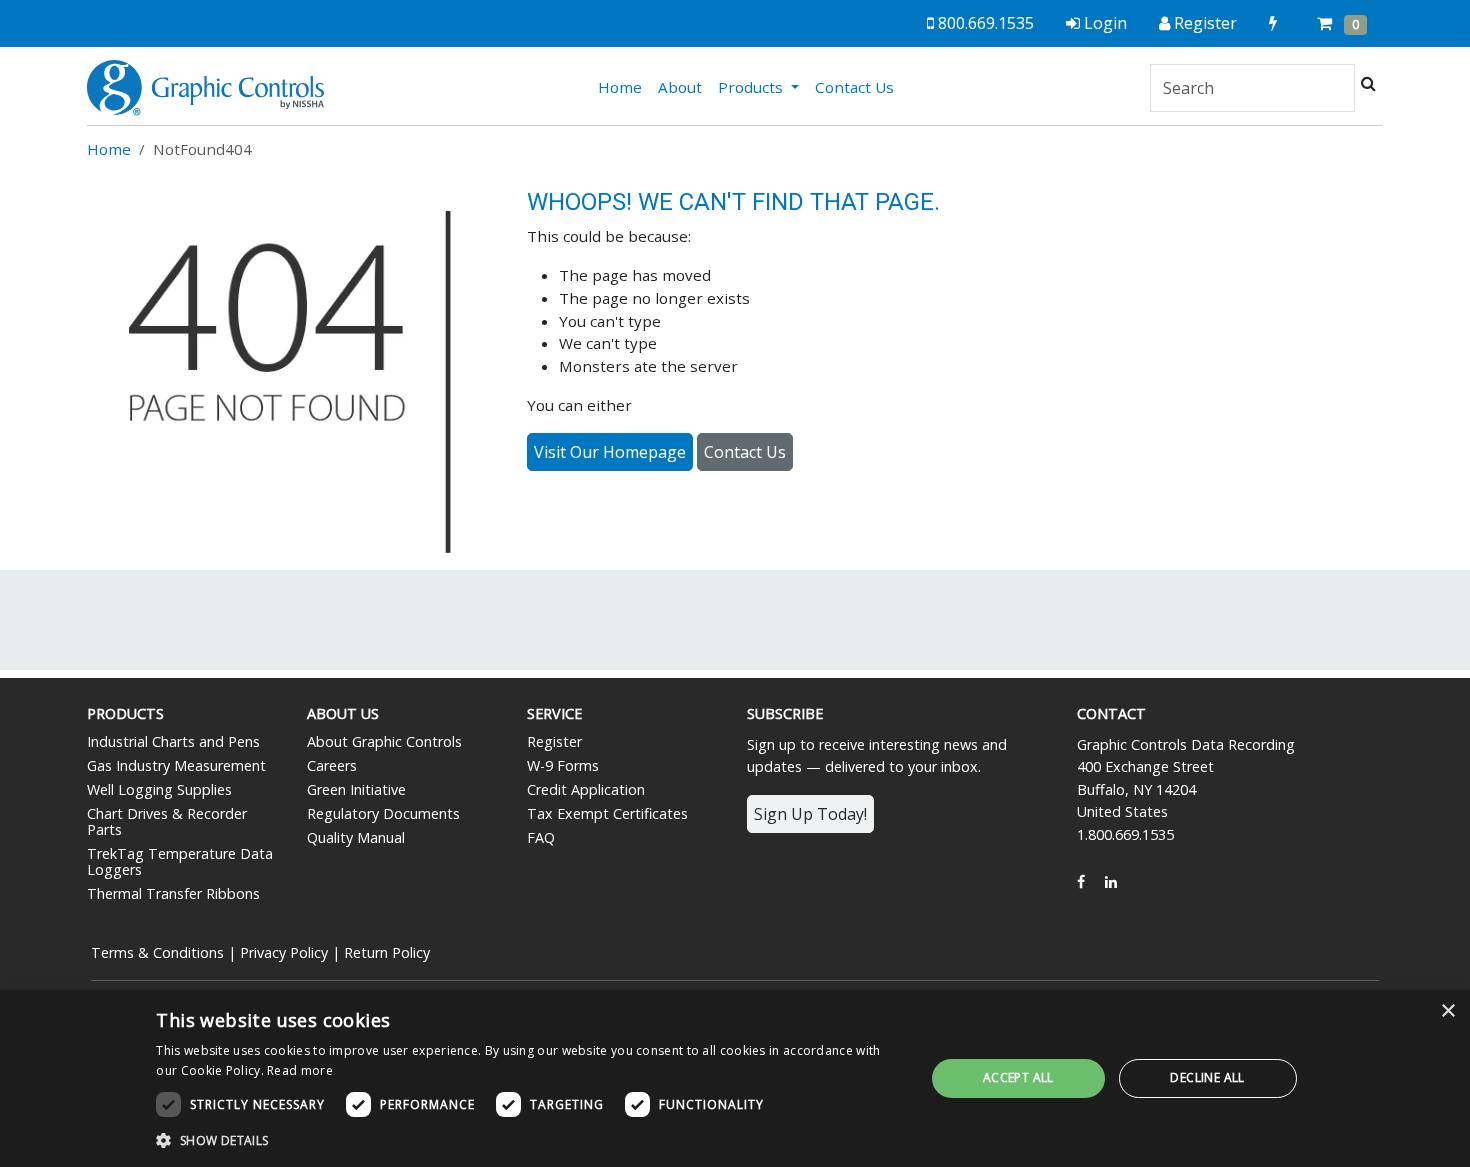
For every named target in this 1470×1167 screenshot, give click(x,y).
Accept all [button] (1018, 1077)
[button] (529, 1140)
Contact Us (854, 87)
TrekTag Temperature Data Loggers (180, 861)
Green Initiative (356, 789)
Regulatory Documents (383, 813)
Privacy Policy (284, 952)
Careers (332, 765)
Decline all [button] (1207, 1077)
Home (624, 86)
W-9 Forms (563, 765)
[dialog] (735, 1078)
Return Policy (387, 952)
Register (554, 741)
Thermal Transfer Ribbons (173, 893)
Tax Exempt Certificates (607, 813)
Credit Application (586, 789)
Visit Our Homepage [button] (610, 452)
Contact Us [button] (745, 452)
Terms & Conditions (157, 952)
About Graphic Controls (384, 741)
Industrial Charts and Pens (173, 741)
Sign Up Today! (810, 814)
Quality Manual (356, 837)
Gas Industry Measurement (176, 765)
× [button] (1447, 1011)
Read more (300, 1070)
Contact (1111, 713)
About (680, 87)
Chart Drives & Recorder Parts (167, 821)
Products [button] (752, 87)
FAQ (541, 837)
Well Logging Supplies (159, 789)
